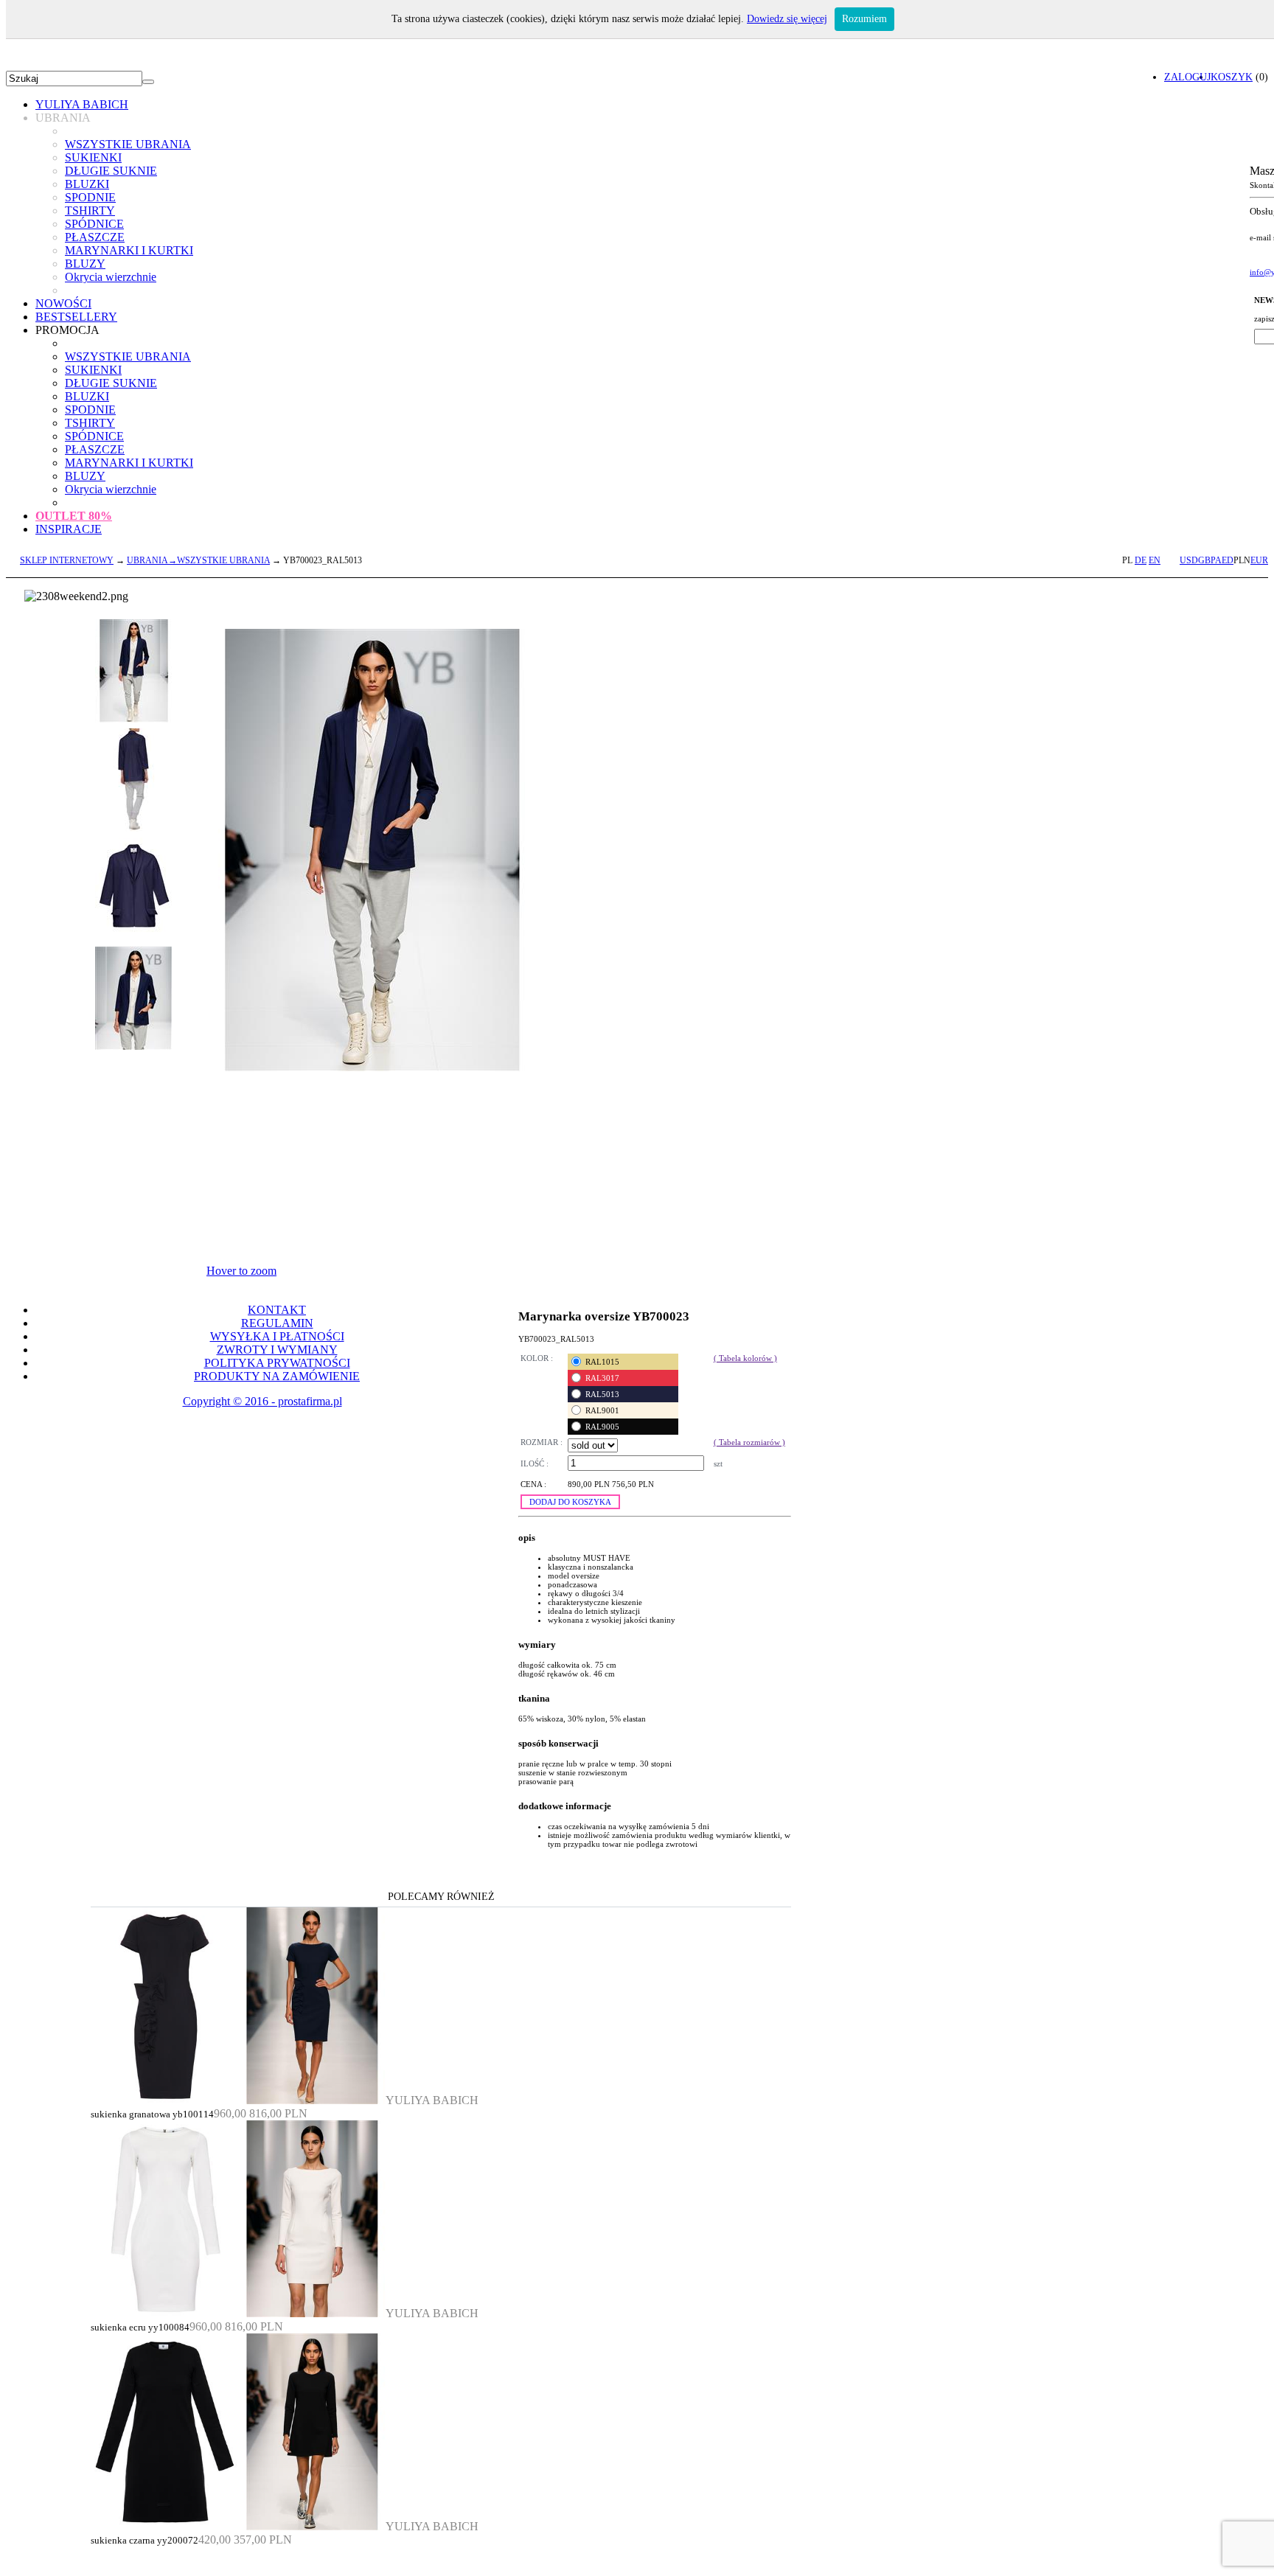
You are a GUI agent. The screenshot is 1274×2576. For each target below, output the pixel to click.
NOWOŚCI (63, 303)
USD (1189, 560)
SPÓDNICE (94, 224)
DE (1141, 560)
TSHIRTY (90, 210)
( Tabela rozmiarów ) (749, 1442)
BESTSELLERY (76, 317)
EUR (1259, 560)
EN (1155, 560)
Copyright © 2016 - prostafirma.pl (262, 1401)
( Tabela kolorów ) (745, 1358)
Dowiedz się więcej (787, 19)
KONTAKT (277, 1310)
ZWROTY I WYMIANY (277, 1350)
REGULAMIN (277, 1323)
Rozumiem (864, 19)
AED (1224, 560)
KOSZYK (1232, 77)
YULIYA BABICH (82, 104)
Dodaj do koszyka (570, 1502)
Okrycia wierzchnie (111, 277)
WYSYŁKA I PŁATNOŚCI (277, 1336)
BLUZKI (87, 184)
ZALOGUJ (1187, 77)
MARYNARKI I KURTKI (129, 250)
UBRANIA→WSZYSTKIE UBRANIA (198, 560)
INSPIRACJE (69, 529)
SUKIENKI (93, 157)
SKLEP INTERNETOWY (67, 560)
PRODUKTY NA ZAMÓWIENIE (277, 1376)
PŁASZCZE (95, 237)
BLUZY (85, 264)
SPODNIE (90, 197)
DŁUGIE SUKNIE (111, 171)
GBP (1207, 560)
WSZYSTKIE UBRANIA (128, 144)
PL (1127, 560)
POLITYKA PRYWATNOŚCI (277, 1363)
